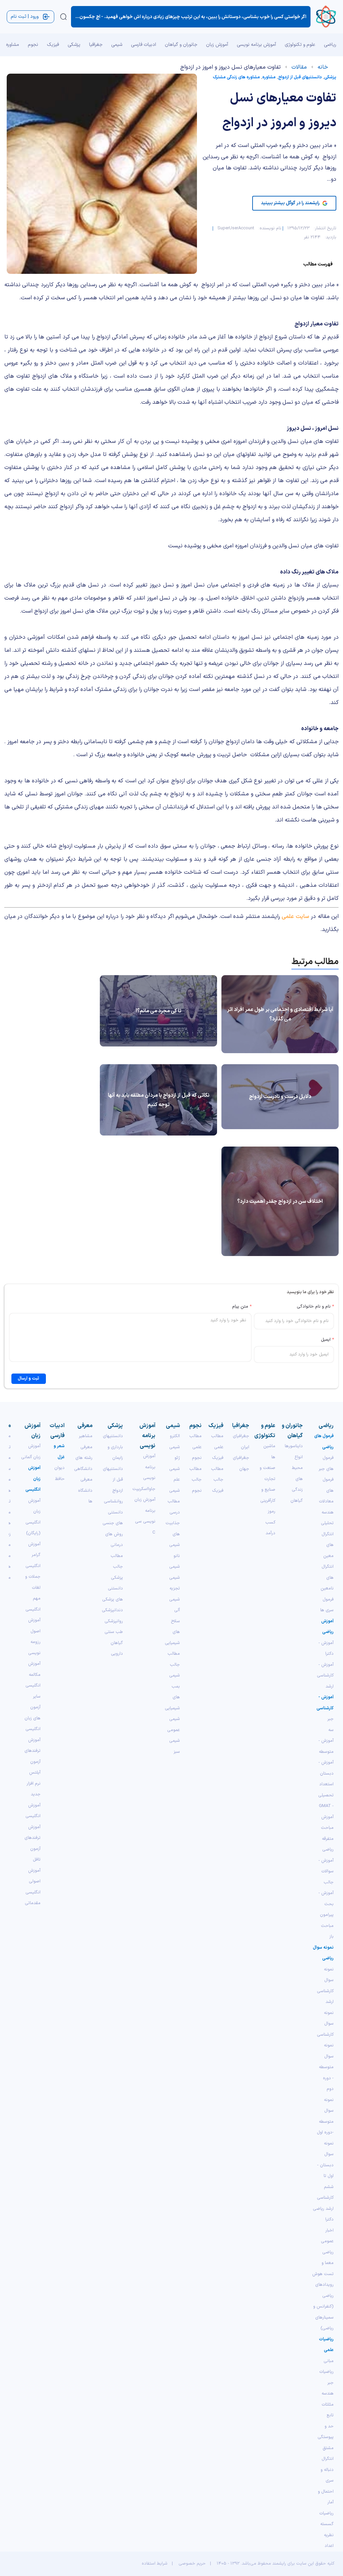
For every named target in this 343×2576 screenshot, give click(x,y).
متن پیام (242, 1307)
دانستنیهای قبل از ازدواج (300, 77)
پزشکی (330, 77)
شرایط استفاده (155, 2564)
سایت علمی (295, 916)
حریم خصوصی (192, 2564)
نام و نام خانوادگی (315, 1307)
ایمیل (327, 1340)
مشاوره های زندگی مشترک (236, 77)
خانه (323, 67)
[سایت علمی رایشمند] (326, 17)
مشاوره (269, 77)
